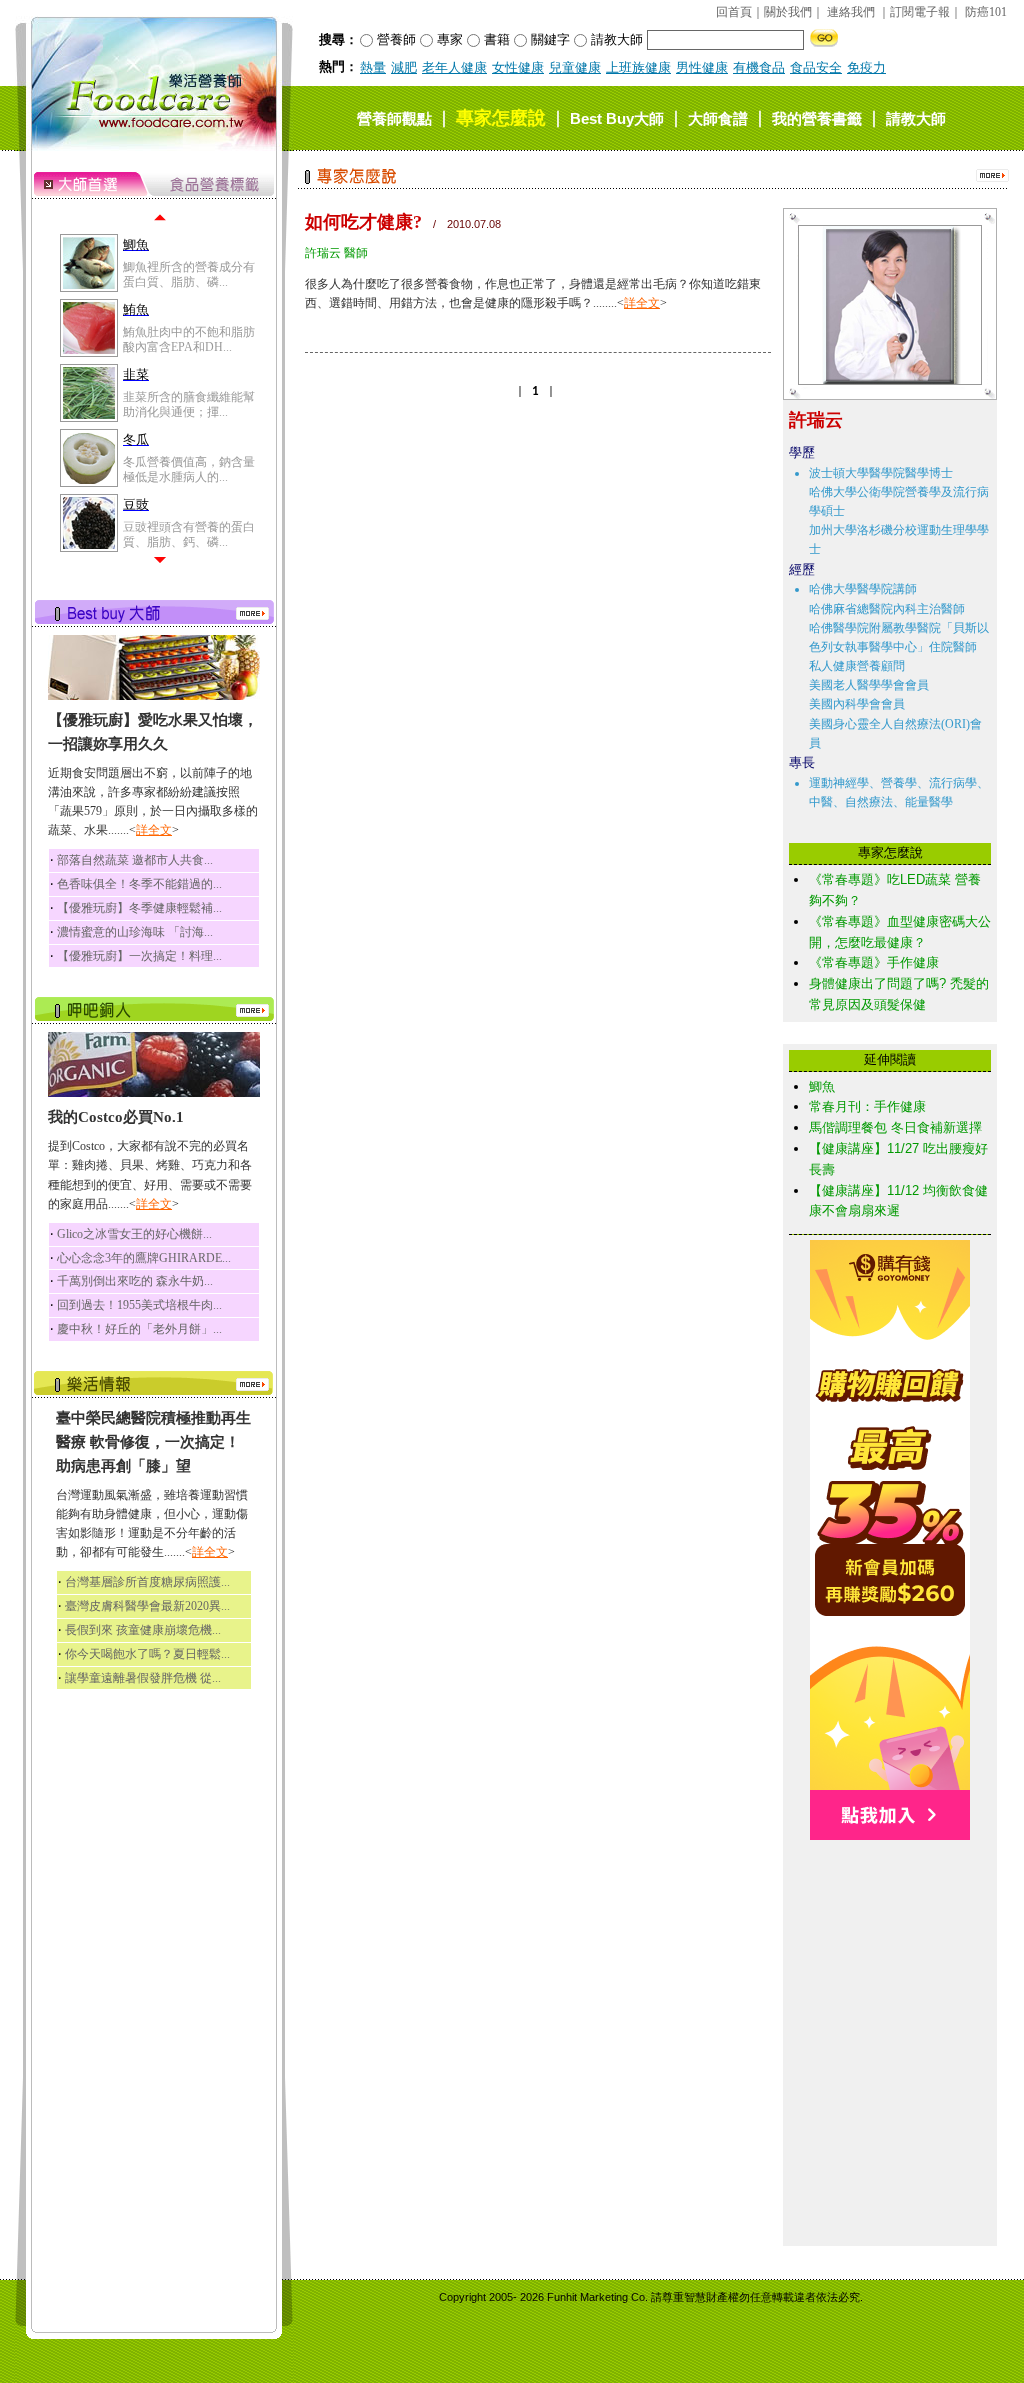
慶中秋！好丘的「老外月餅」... (139, 1329)
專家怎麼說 (501, 118)
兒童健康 (575, 67)
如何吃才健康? (363, 222)
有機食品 (759, 67)
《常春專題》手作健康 (874, 962)
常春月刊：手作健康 (867, 1106)
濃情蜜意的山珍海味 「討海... (135, 932)
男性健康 (702, 67)
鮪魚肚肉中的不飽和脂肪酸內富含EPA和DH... (189, 339)
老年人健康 (454, 67)
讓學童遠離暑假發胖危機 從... (143, 1678)
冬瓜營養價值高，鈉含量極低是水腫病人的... (189, 469)
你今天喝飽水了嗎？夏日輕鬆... (147, 1654)
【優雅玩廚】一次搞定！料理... (139, 956)
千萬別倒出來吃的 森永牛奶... (135, 1281)
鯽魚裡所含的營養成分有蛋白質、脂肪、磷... (189, 274)
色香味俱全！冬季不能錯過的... (139, 884)
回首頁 (734, 12)
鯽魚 (822, 1086)
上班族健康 (638, 67)
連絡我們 (851, 12)
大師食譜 (718, 118)
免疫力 (866, 67)
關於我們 (788, 12)
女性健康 (518, 67)
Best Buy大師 (617, 118)
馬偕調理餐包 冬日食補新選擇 (895, 1127)
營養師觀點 (394, 118)
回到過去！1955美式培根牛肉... (139, 1305)
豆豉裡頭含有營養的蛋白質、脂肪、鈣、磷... (189, 534)
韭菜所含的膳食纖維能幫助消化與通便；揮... (189, 404)
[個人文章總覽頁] (882, 380)
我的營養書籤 (817, 118)
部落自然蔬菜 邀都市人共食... (135, 860)
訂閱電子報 (920, 12)
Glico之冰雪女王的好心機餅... (134, 1234)
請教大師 (916, 118)
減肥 (404, 67)
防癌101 (986, 12)
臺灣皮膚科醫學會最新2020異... (147, 1606)
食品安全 (816, 67)
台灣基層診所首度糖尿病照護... (147, 1582)
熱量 (373, 67)
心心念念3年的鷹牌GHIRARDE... (144, 1258)
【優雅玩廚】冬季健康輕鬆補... (139, 908)
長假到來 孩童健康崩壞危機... (143, 1630)
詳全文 (154, 830)
